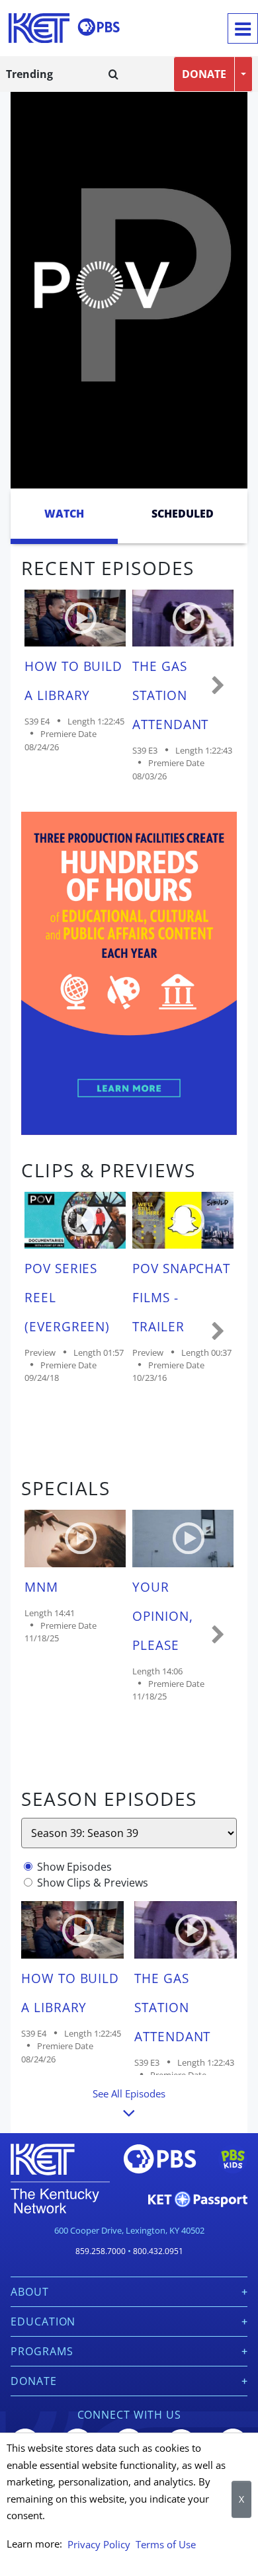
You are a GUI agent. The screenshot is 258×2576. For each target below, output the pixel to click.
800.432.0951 (158, 2251)
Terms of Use (166, 2544)
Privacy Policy (99, 2544)
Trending (29, 74)
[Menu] (243, 28)
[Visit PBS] (99, 27)
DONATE (204, 74)
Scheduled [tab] (183, 514)
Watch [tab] (64, 514)
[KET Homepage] (39, 28)
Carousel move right (218, 686)
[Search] (113, 74)
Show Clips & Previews (93, 1883)
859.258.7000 (101, 2251)
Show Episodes (74, 1867)
